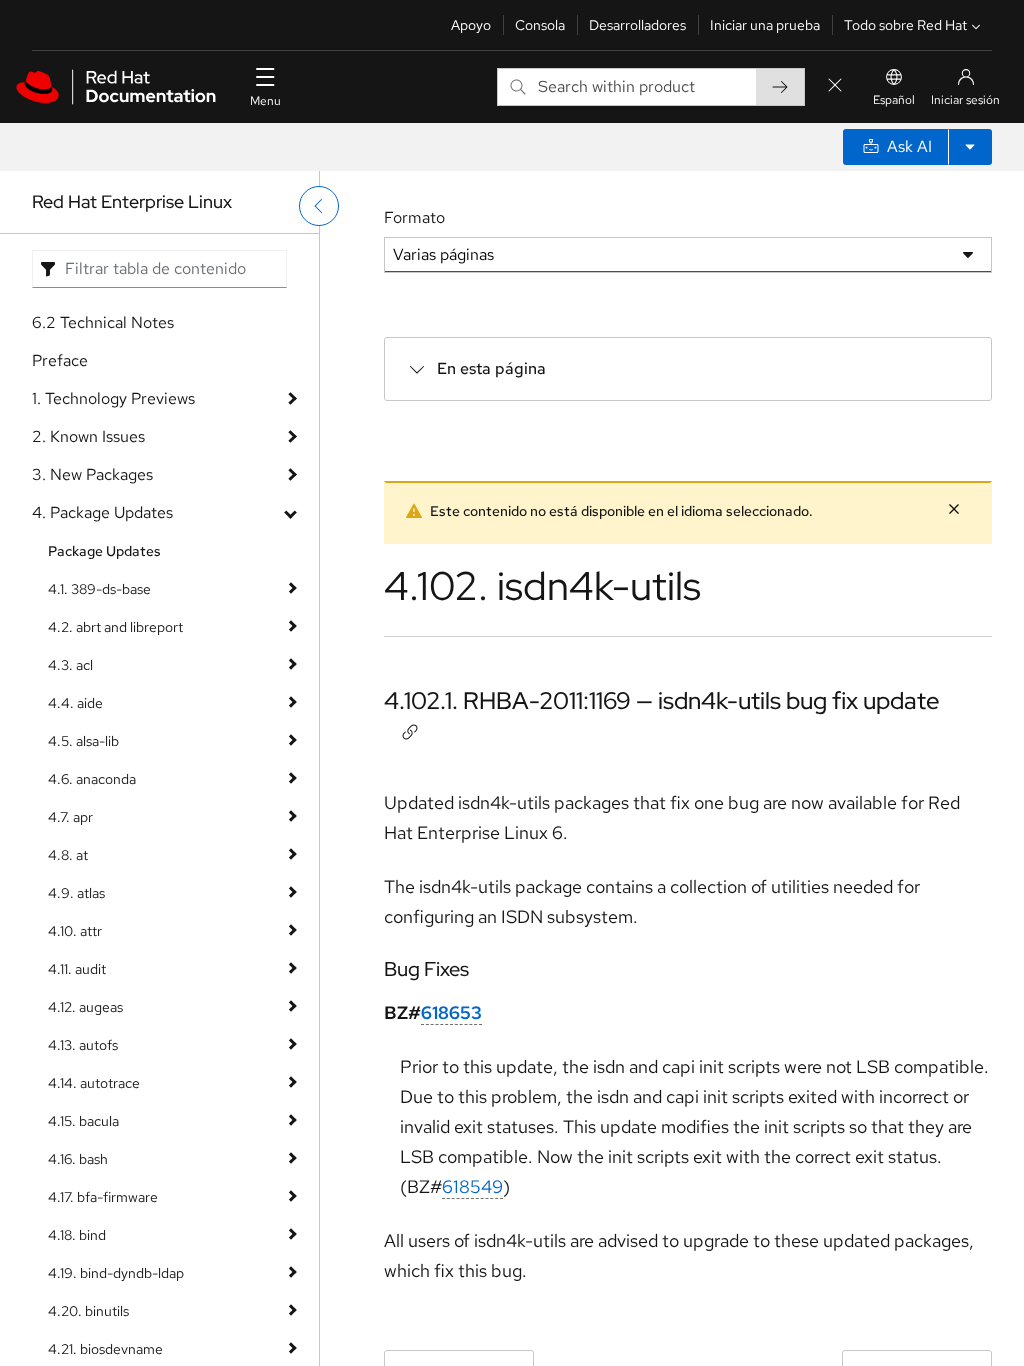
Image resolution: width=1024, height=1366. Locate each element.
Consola (540, 25)
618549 (472, 1186)
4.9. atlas (76, 893)
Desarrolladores (637, 25)
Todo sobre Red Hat (905, 25)
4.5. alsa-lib (83, 741)
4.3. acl (70, 665)
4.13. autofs (83, 1045)
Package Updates (104, 551)
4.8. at (68, 855)
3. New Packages (92, 474)
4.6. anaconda (92, 779)
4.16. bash (78, 1159)
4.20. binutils (88, 1311)
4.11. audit (77, 969)
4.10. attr (75, 931)
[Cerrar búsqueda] (835, 86)
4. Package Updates (102, 512)
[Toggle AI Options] (970, 147)
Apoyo (471, 25)
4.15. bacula (83, 1121)
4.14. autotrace (94, 1083)
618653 (451, 1012)
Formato (414, 217)
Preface (60, 360)
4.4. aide (75, 703)
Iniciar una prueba (765, 25)
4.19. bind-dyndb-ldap (116, 1273)
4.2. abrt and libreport (115, 627)
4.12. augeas (85, 1007)
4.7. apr (70, 817)
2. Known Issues (88, 436)
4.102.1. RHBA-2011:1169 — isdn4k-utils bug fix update (662, 700)
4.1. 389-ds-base (99, 589)
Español (894, 100)
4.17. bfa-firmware (103, 1197)
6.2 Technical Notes (103, 322)
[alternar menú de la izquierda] (319, 206)
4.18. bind (77, 1235)
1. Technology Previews (113, 398)
